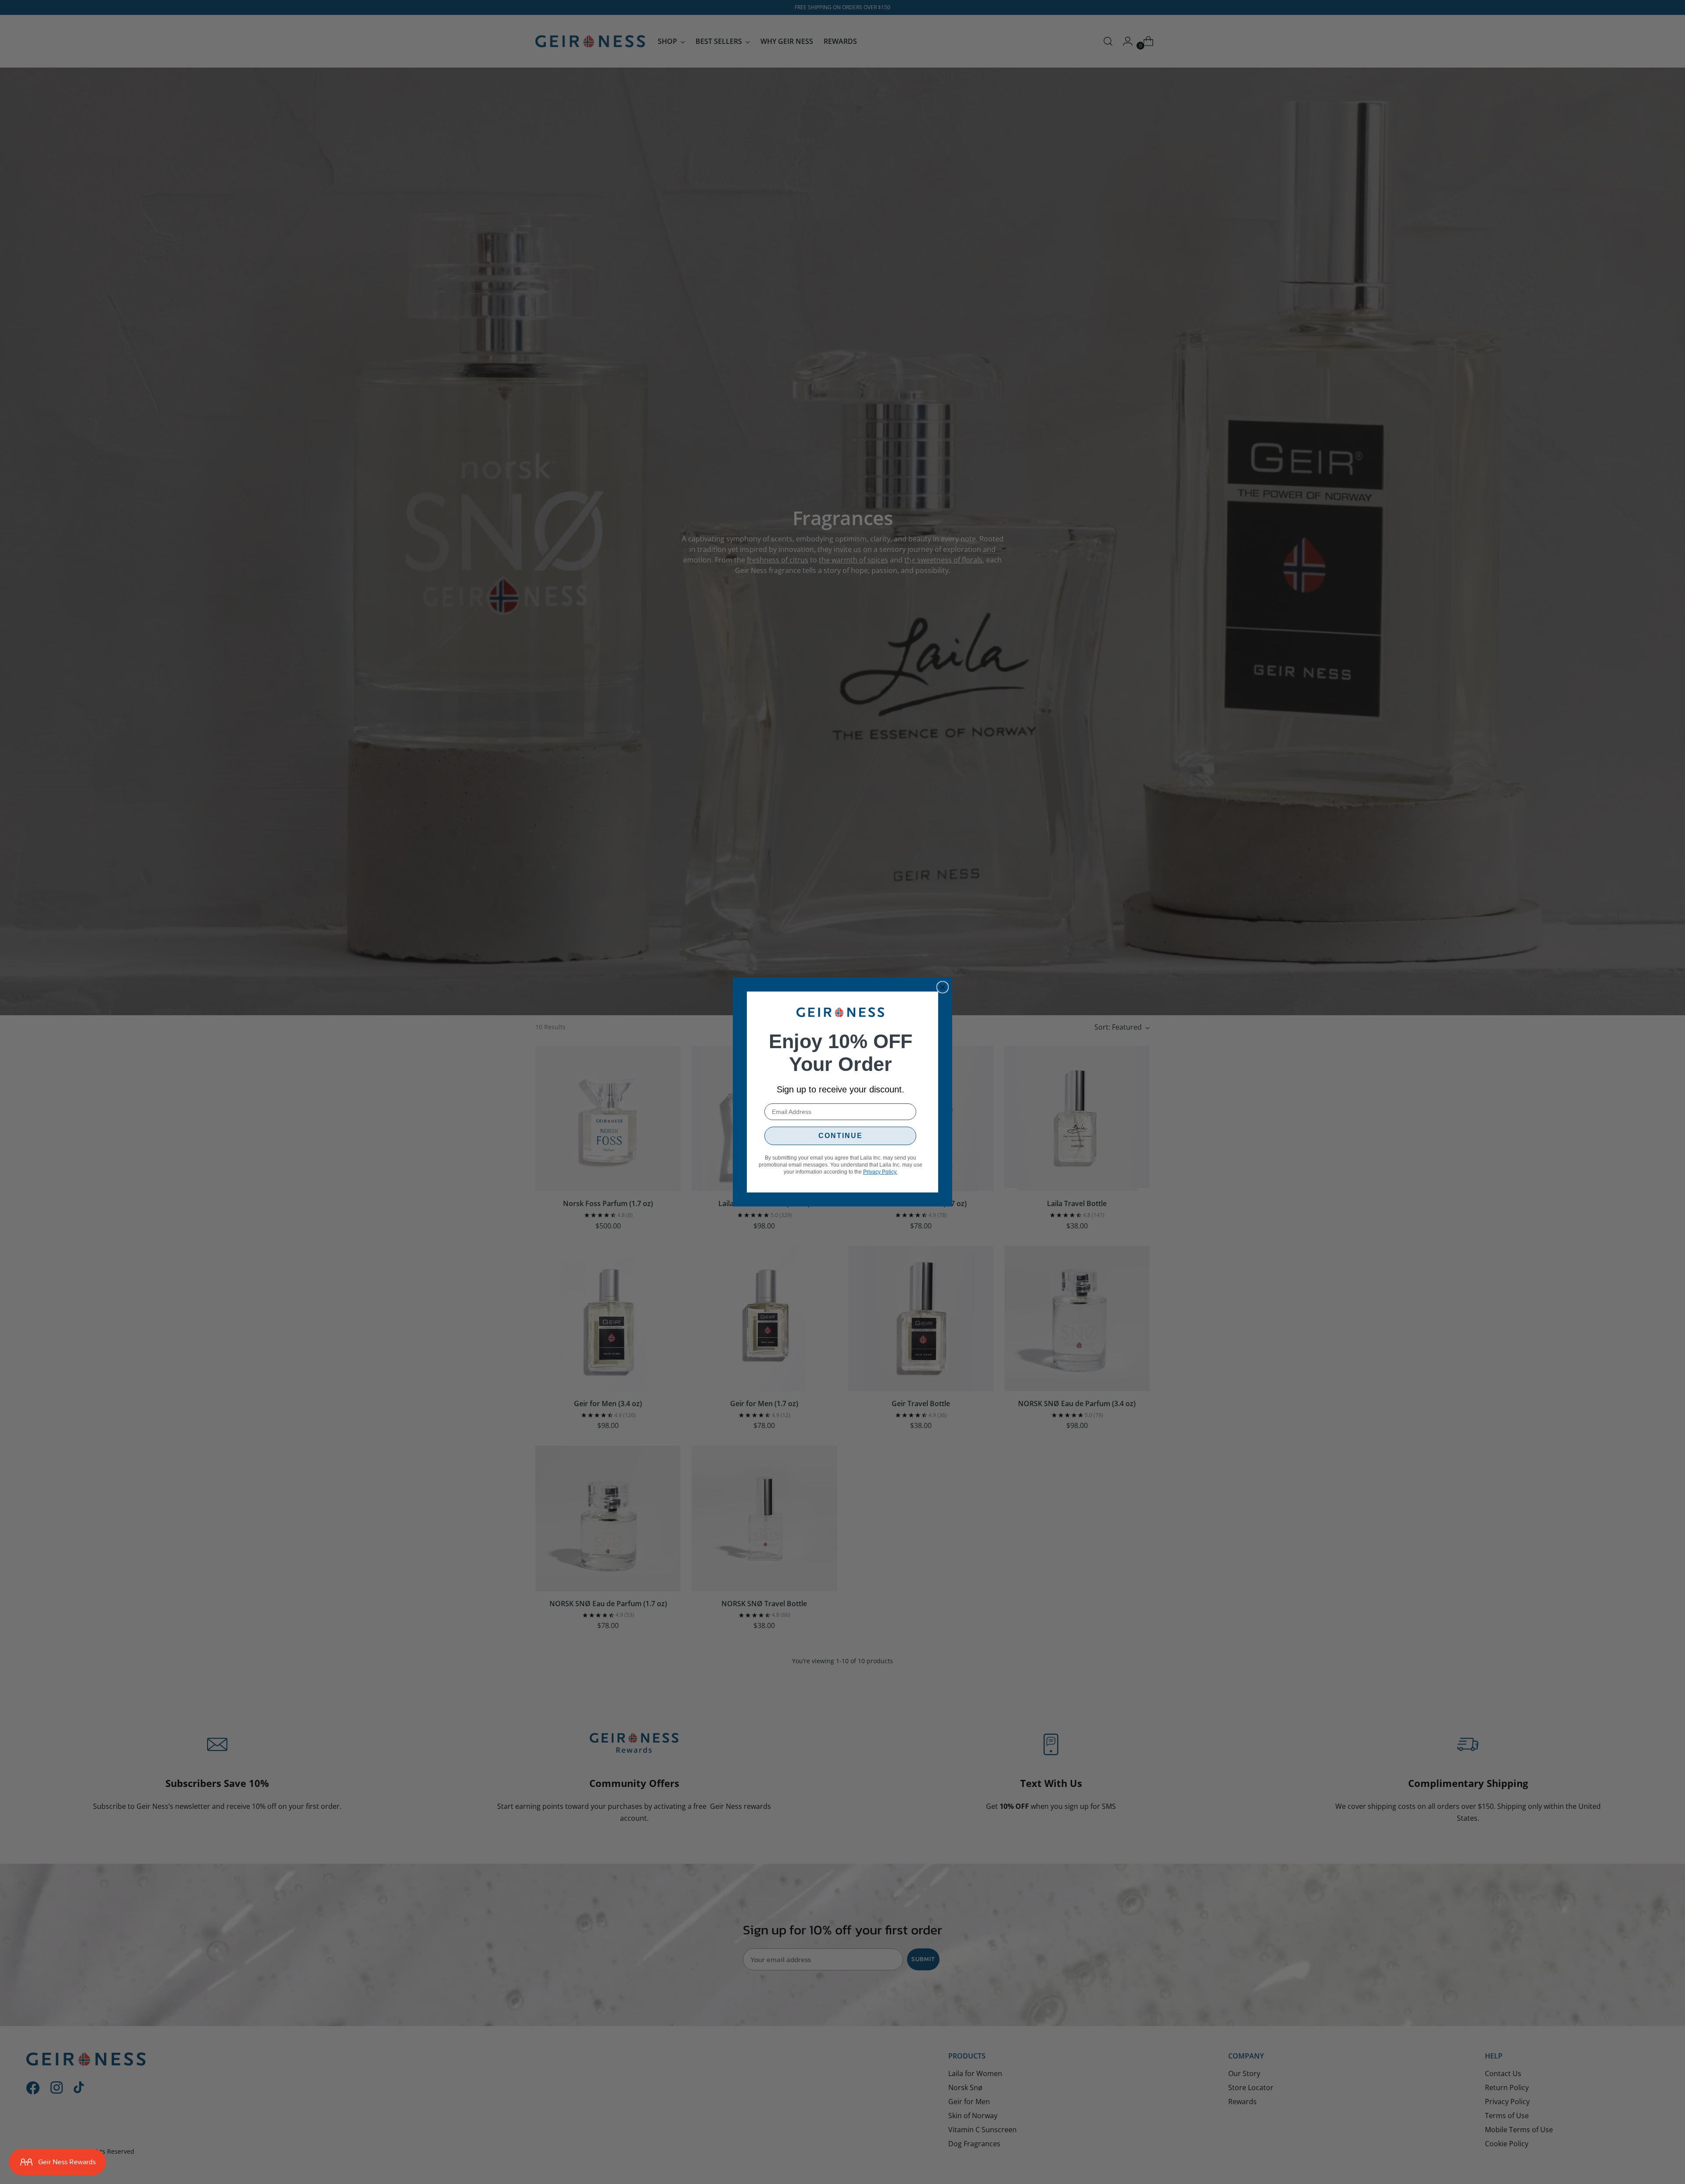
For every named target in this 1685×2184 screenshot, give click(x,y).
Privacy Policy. (880, 1172)
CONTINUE (841, 1136)
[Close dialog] (943, 987)
